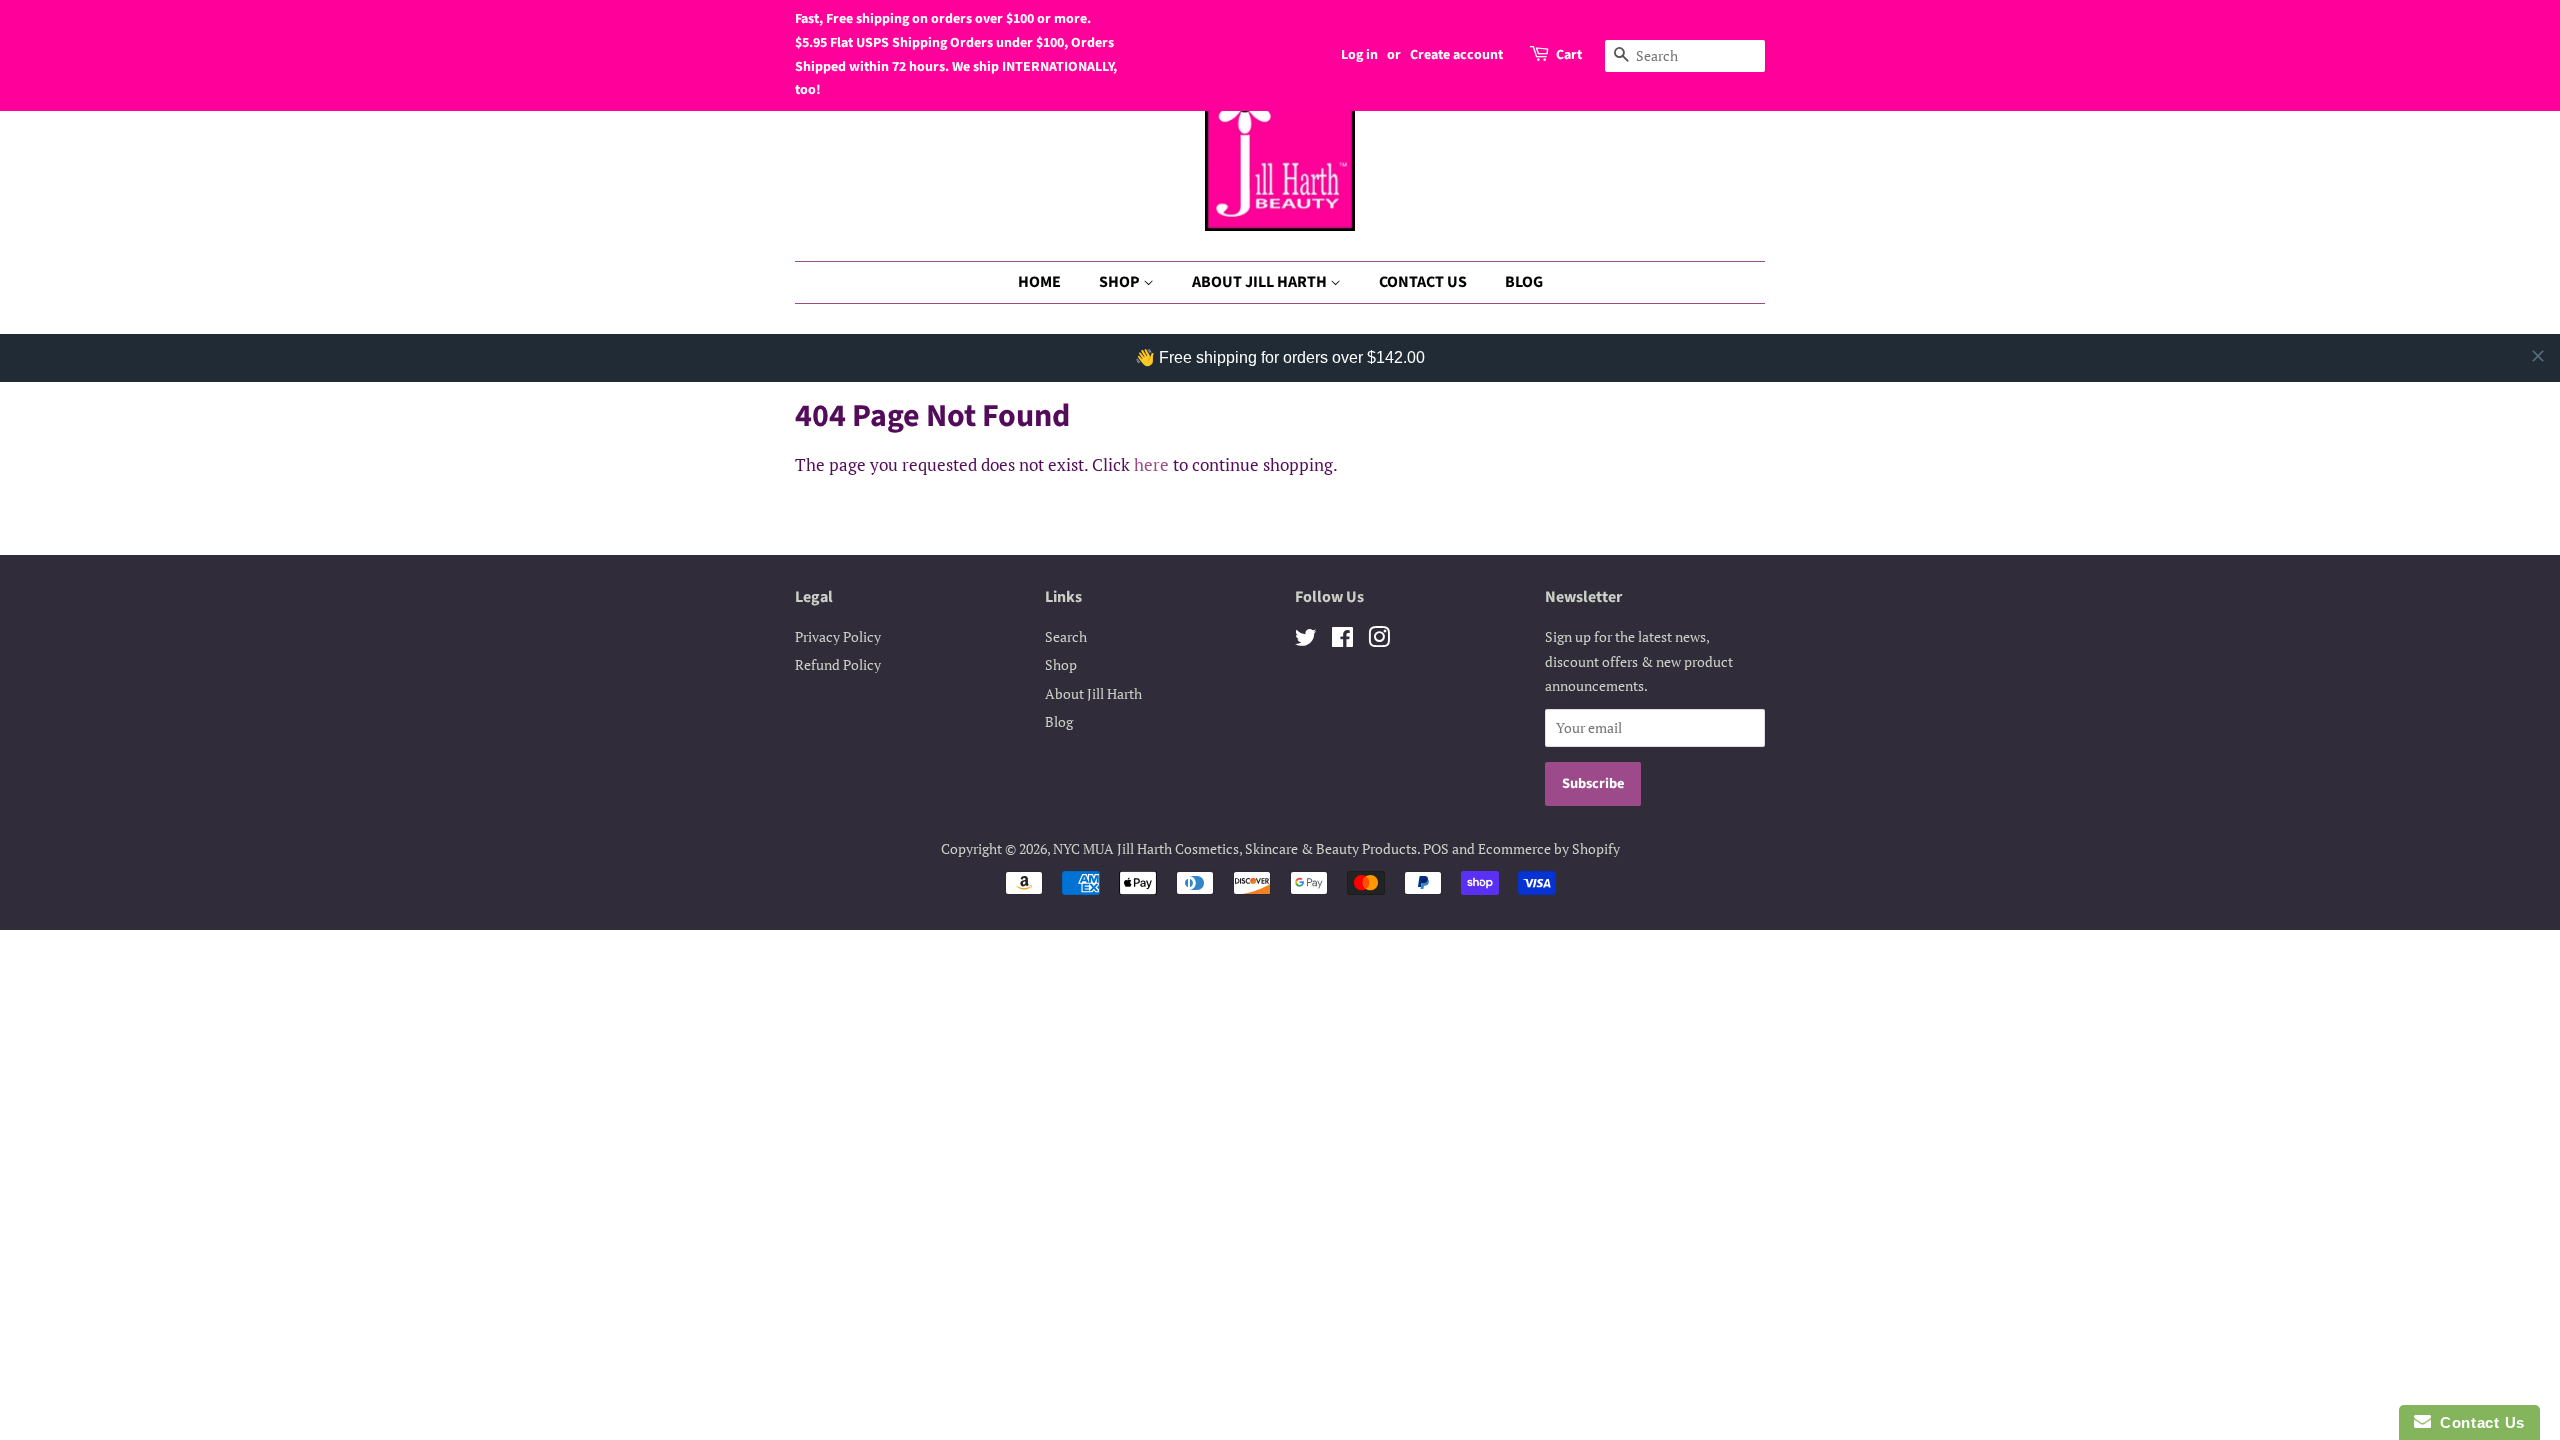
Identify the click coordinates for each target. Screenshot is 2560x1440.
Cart (1569, 55)
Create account (1456, 55)
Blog (1059, 721)
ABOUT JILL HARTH (1261, 282)
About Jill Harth (1093, 693)
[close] (2538, 356)
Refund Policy (838, 664)
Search (1066, 636)
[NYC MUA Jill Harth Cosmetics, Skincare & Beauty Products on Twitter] (1306, 640)
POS (1436, 848)
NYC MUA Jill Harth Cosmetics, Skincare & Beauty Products (1235, 848)
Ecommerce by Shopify (1549, 848)
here (1151, 464)
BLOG (1524, 282)
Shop (1061, 664)
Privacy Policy (838, 636)
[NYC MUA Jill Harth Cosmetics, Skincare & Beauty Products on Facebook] (1342, 640)
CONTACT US (1423, 282)
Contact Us (2478, 1422)
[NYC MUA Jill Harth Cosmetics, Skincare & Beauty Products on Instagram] (1379, 640)
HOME (1039, 282)
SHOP (1121, 282)
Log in (1359, 55)
